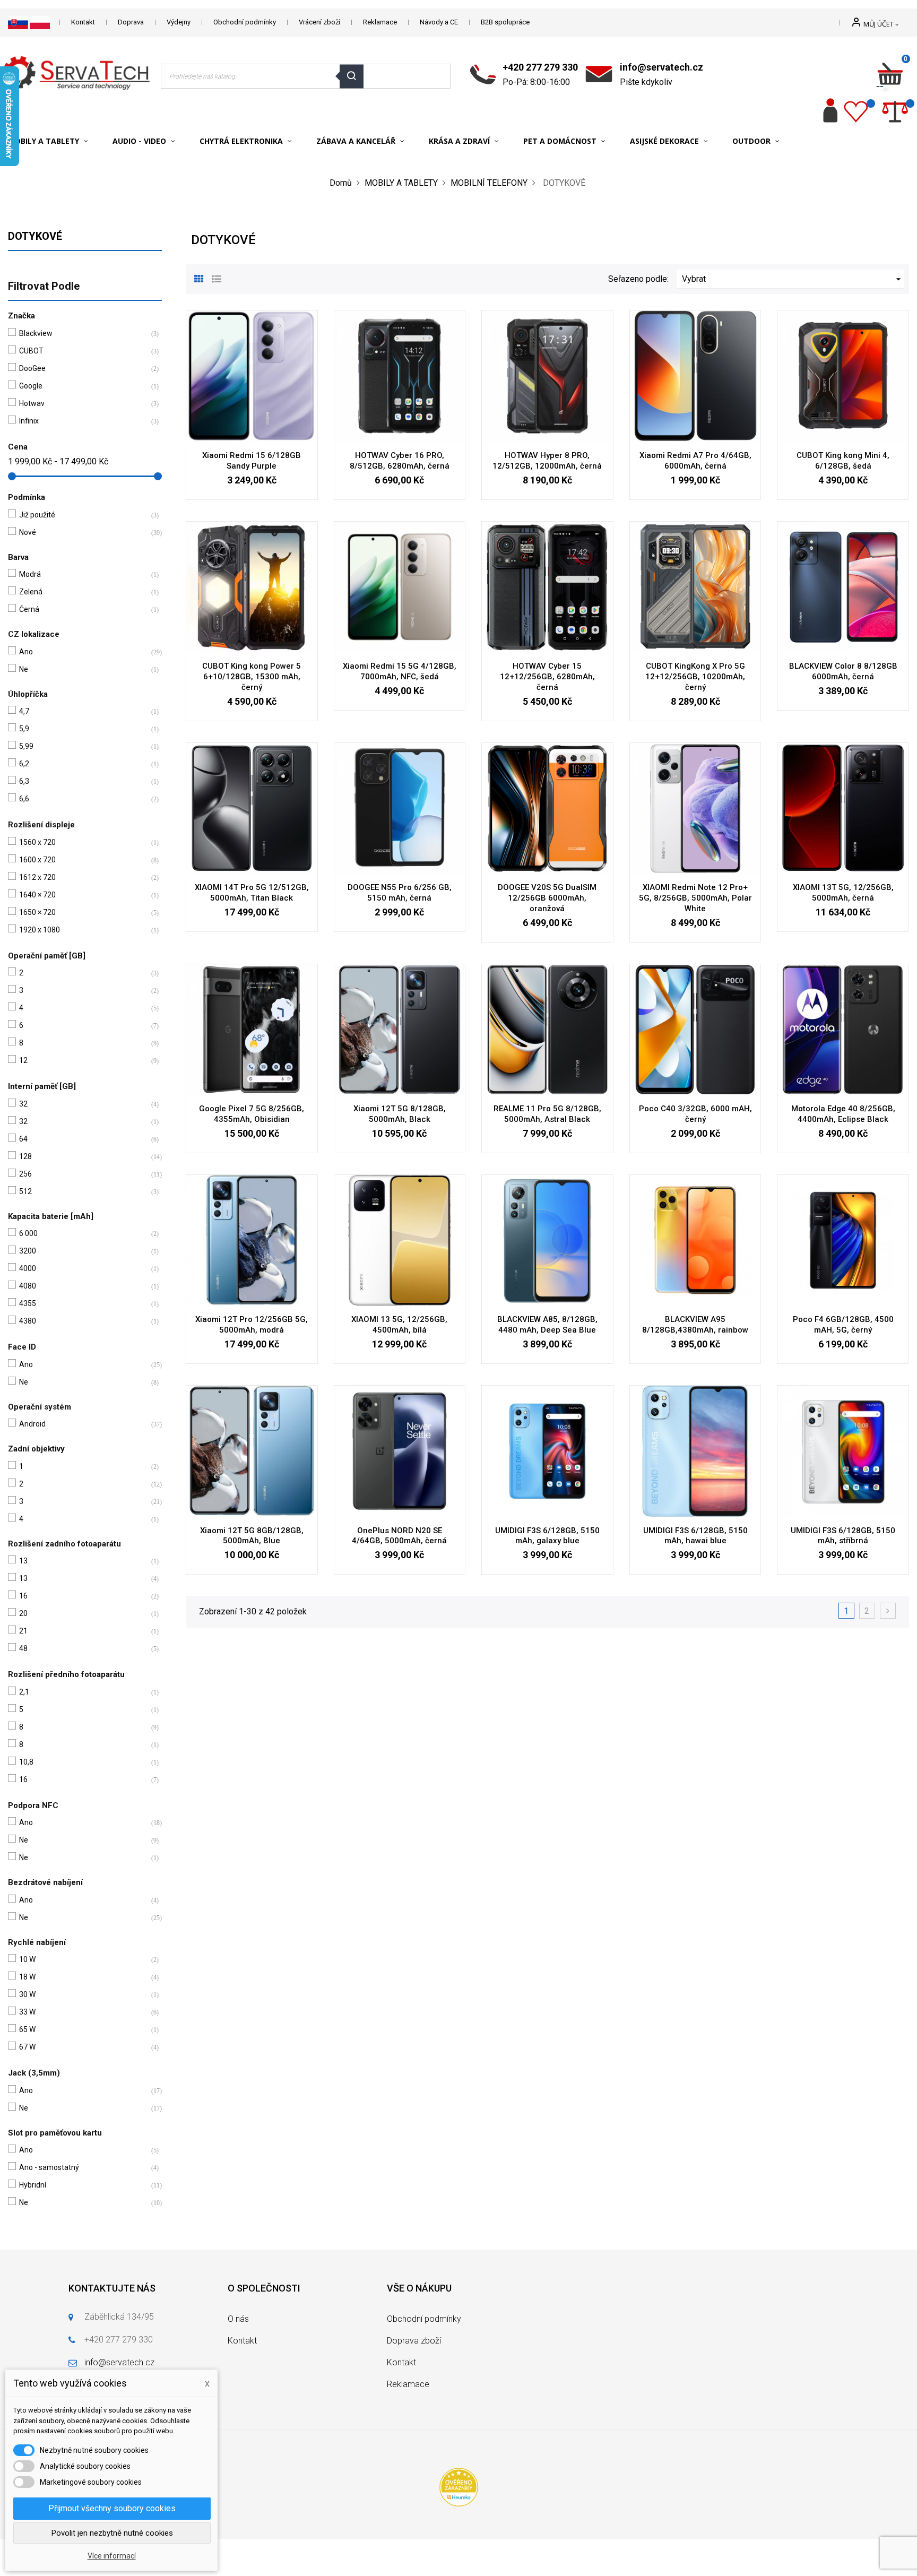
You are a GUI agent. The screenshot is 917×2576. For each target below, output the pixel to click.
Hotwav (83, 403)
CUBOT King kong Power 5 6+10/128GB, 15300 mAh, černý (252, 677)
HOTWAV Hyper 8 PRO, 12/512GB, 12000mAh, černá (547, 461)
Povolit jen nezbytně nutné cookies (112, 2533)
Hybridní (83, 2185)
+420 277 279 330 (540, 67)
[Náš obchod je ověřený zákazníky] (459, 2487)
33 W (83, 2012)
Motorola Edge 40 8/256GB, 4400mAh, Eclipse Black (843, 1114)
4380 (83, 1321)
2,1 (83, 1692)
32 (83, 1104)
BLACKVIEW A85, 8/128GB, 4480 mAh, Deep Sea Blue (547, 1325)
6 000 (83, 1233)
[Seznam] (217, 278)
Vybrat (793, 279)
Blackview (83, 333)
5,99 (83, 746)
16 (83, 1596)
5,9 (83, 729)
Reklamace (380, 22)
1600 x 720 (83, 860)
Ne (83, 669)
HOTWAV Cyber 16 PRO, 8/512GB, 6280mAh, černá (400, 461)
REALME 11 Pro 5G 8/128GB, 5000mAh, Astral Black (547, 1114)
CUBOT (83, 351)
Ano (83, 652)
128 (83, 1156)
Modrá (83, 574)
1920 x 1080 (83, 930)
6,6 (83, 799)
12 (83, 1060)
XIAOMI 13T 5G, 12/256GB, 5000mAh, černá (843, 893)
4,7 (83, 711)
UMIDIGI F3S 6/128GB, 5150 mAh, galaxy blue (547, 1536)
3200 (83, 1251)
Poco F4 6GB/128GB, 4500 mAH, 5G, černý (843, 1325)
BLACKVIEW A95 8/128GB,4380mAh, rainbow (695, 1325)
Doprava (131, 22)
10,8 (83, 1762)
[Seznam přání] (856, 110)
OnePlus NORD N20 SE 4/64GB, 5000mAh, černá (399, 1536)
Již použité (83, 515)
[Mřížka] (199, 278)
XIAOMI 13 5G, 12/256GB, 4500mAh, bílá (399, 1325)
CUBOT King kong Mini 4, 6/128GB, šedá (843, 461)
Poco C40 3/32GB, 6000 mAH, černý (695, 1114)
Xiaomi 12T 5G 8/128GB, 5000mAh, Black (400, 1114)
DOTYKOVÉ (35, 236)
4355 (83, 1303)
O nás (238, 2319)
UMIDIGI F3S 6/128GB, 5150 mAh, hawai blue (695, 1536)
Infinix (83, 421)
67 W (83, 2047)
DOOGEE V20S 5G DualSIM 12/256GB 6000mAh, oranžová (547, 898)
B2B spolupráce (505, 22)
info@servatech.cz (661, 67)
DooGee (83, 368)
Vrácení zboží (319, 22)
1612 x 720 (83, 877)
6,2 (83, 764)
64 (83, 1139)
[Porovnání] (895, 110)
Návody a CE (439, 22)
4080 (83, 1286)
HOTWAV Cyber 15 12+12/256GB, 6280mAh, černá (547, 677)
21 (83, 1631)
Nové (83, 532)
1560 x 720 (83, 842)
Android (83, 1424)
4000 (83, 1268)
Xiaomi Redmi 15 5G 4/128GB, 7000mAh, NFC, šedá (400, 671)
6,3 (83, 781)
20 (83, 1613)
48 (83, 1648)
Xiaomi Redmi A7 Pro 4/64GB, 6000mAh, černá (695, 461)
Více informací (112, 2556)
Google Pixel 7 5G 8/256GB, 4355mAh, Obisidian (252, 1114)
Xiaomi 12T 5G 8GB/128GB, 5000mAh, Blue (252, 1536)
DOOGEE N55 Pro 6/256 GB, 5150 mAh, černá (400, 893)
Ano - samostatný (83, 2167)
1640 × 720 (83, 895)
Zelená (83, 592)
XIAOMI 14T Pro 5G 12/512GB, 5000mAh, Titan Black (252, 893)
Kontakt (83, 22)
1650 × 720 (83, 912)
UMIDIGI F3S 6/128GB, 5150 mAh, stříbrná (843, 1536)
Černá (83, 609)
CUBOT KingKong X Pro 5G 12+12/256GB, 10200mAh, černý (695, 677)
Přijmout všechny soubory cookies (112, 2508)
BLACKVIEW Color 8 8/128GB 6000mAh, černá (843, 671)
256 (83, 1174)
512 (83, 1191)
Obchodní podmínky (245, 22)
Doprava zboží (414, 2341)
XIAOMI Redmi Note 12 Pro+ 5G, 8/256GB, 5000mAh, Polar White (695, 898)
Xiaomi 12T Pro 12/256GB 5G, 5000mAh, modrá (252, 1325)
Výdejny (179, 22)
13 (83, 1561)
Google (83, 386)
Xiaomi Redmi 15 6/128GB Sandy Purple (252, 461)
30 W (83, 1994)
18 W (83, 1977)
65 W (83, 2029)
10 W (83, 1959)
